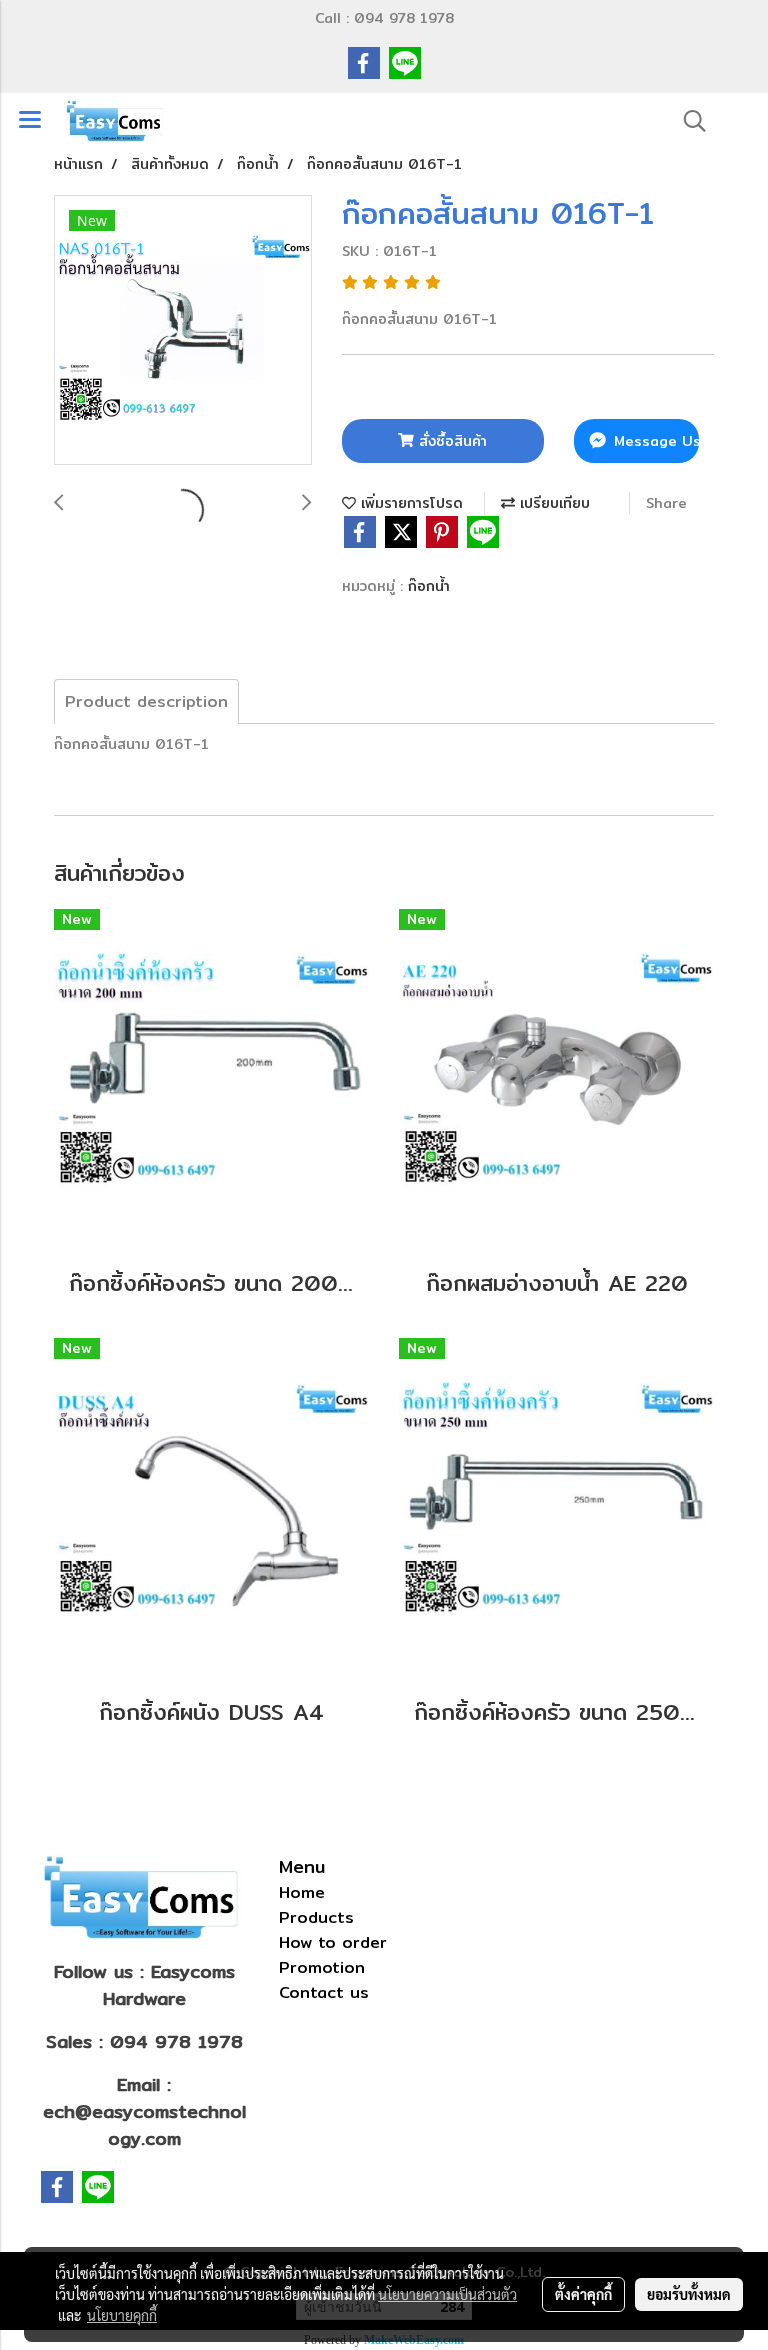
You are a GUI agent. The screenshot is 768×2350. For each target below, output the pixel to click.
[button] (688, 121)
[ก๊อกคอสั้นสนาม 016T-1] (183, 331)
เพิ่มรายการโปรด (409, 503)
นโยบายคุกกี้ (122, 2315)
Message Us (654, 441)
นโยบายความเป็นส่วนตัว (447, 2294)
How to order (333, 1942)
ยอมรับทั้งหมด (689, 2294)
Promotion (322, 1967)
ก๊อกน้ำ (429, 586)
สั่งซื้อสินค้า (450, 441)
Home (302, 1892)
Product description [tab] (146, 701)
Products (316, 1917)
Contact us (324, 1992)
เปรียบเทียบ (552, 503)
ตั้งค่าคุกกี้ (583, 2294)
